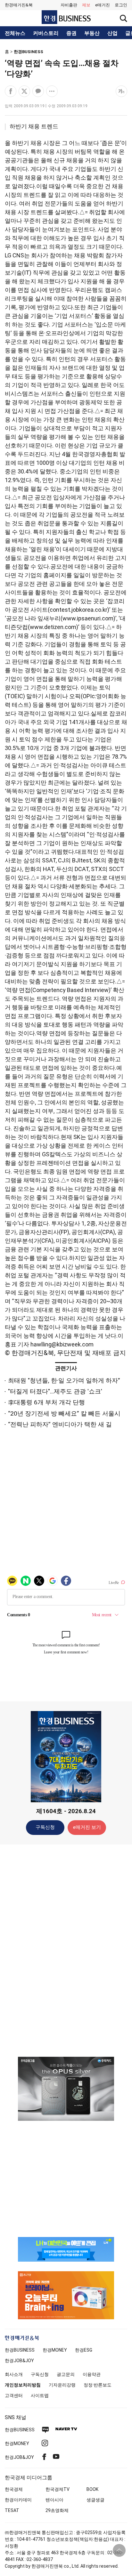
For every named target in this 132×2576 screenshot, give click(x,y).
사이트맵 (40, 2395)
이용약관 (92, 2374)
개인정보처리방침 (23, 2385)
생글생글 (95, 2500)
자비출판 (69, 5)
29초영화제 (57, 2510)
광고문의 (66, 2374)
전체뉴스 (15, 33)
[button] (121, 5)
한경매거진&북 (19, 5)
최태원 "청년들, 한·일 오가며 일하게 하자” (64, 1381)
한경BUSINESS (29, 52)
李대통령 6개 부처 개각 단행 (46, 1402)
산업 (112, 33)
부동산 (92, 33)
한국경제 (14, 2489)
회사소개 (14, 2374)
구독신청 (45, 1827)
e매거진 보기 (87, 1827)
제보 (86, 5)
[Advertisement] (66, 1950)
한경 (20, 2350)
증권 (71, 33)
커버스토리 (46, 33)
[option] (66, 2089)
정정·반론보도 (98, 2385)
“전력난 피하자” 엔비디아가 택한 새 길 (60, 1424)
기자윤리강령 (62, 2385)
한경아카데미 (18, 2500)
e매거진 (103, 5)
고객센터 (14, 2395)
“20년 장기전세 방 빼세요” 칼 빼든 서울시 (64, 1413)
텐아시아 (54, 2500)
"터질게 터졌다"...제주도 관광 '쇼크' (55, 1391)
